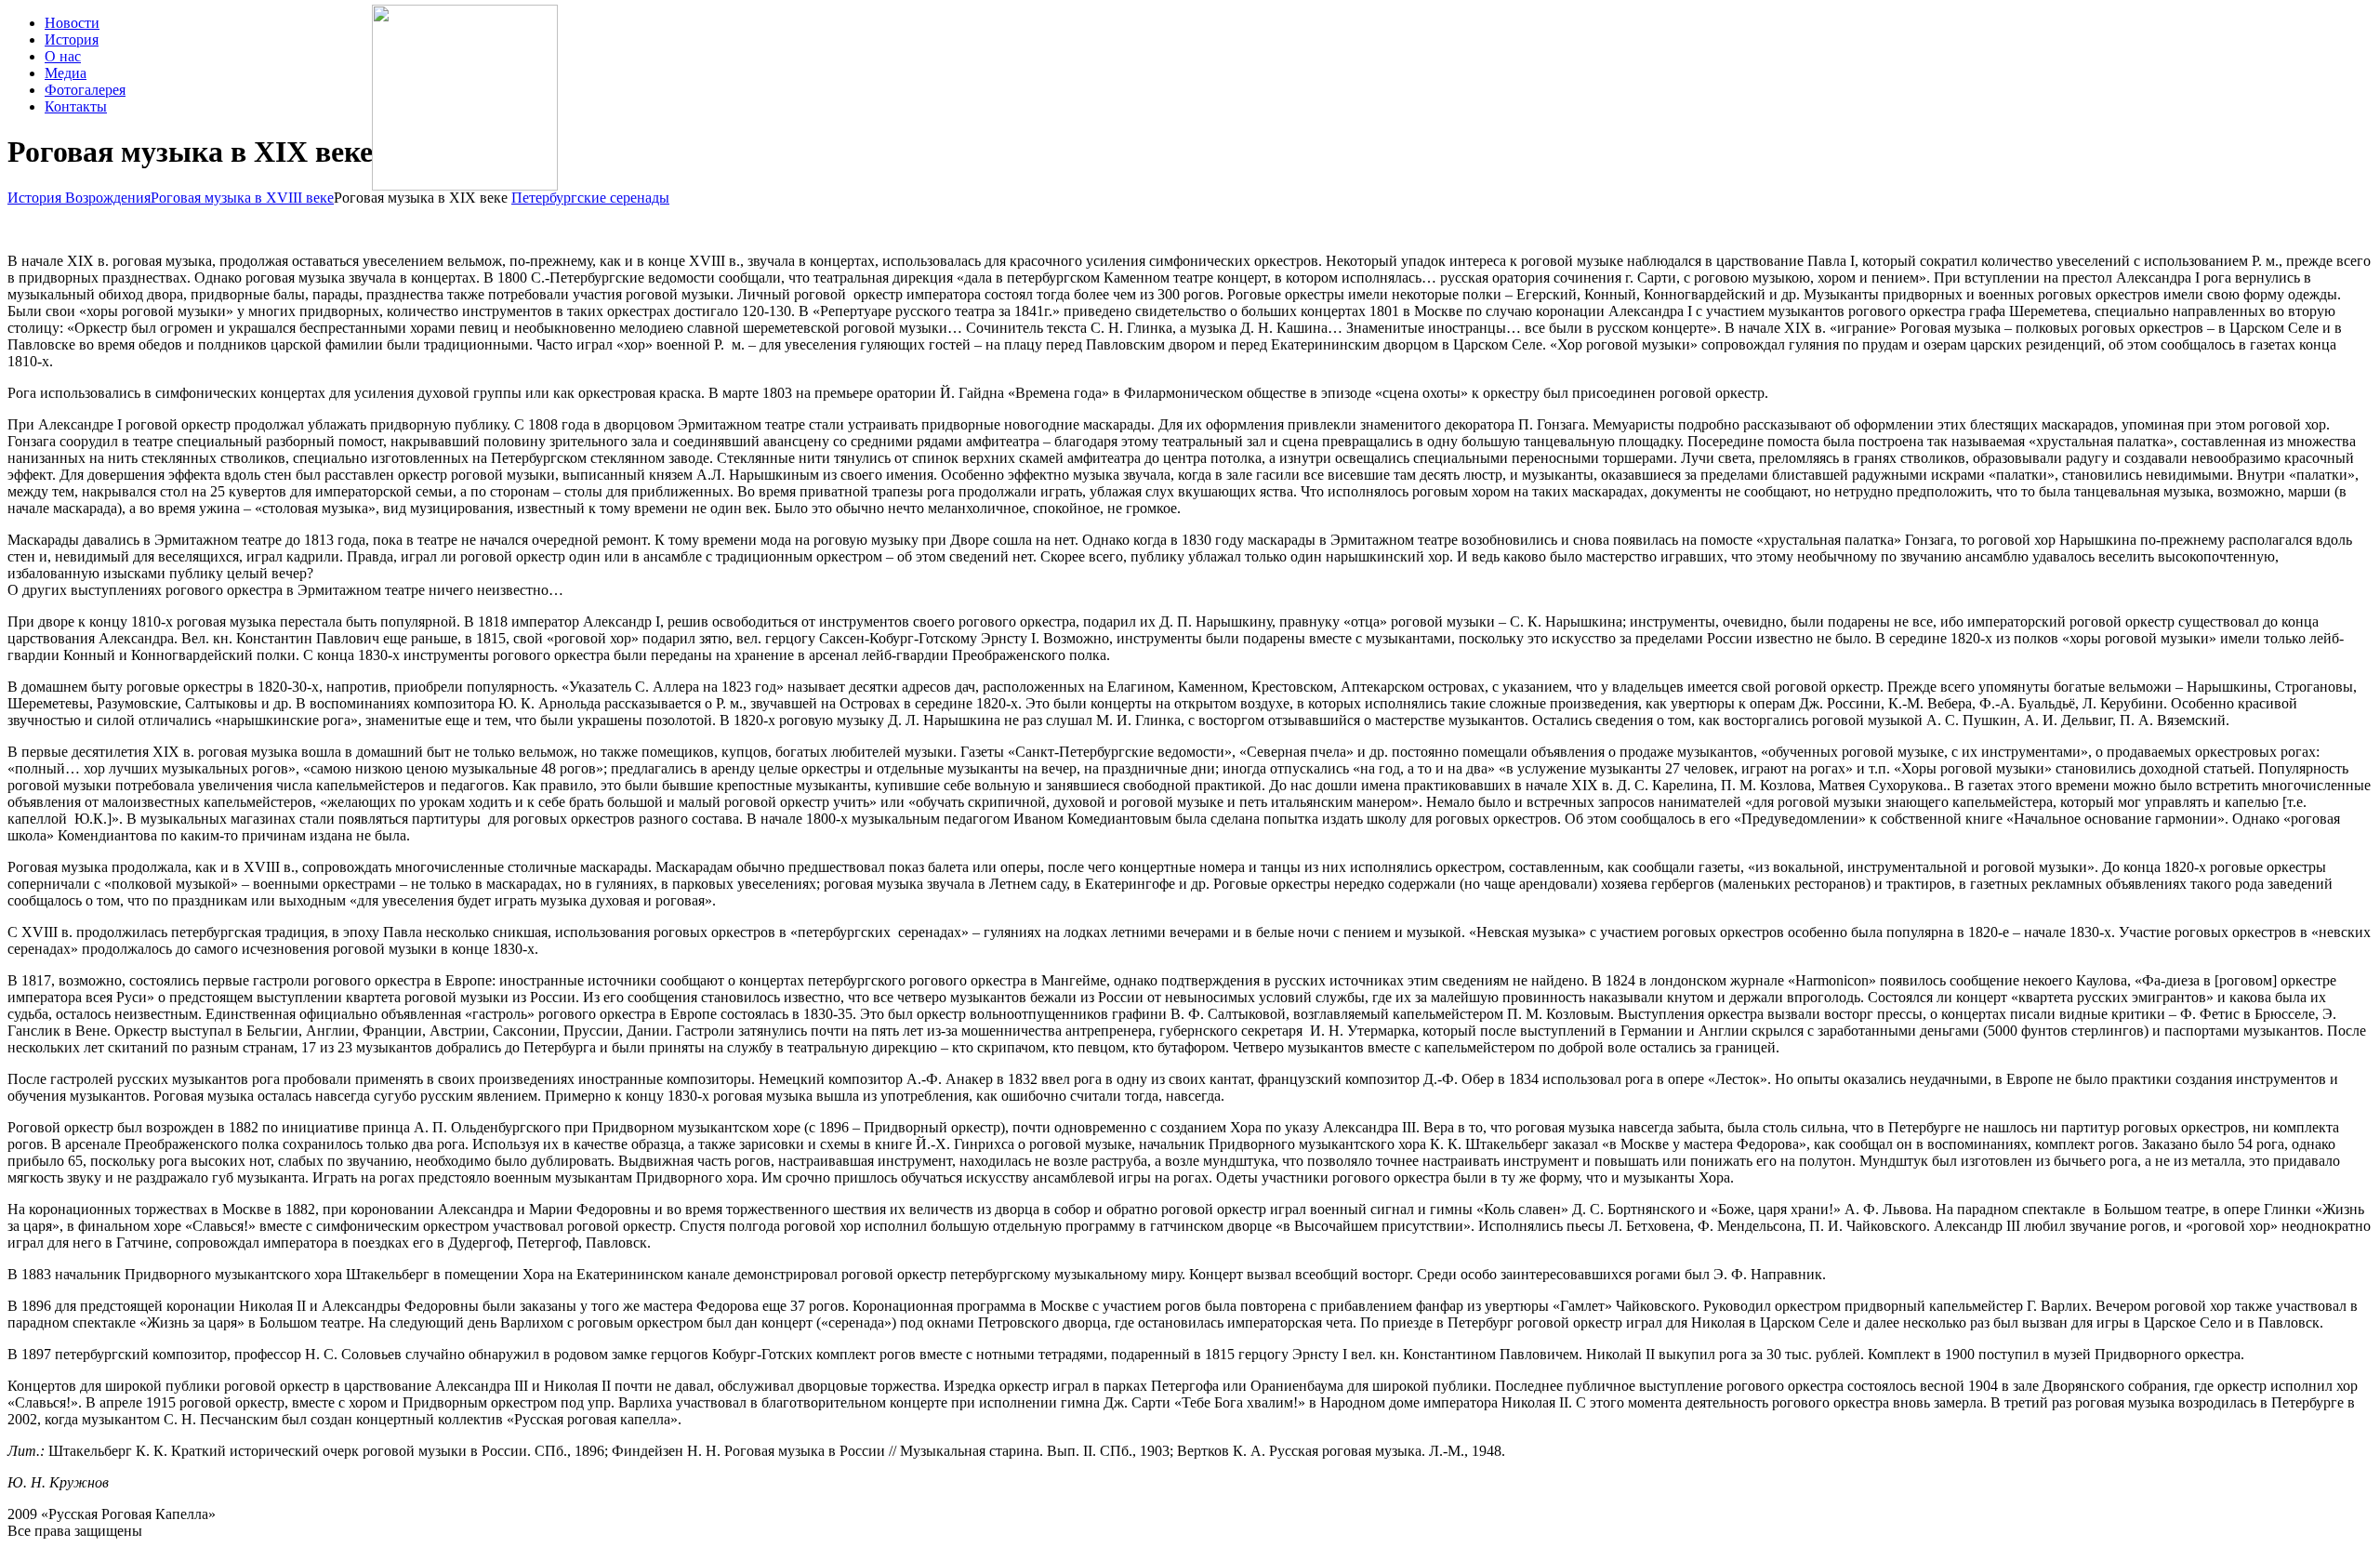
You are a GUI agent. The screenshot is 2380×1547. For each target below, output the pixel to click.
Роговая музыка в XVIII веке (242, 198)
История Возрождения (79, 198)
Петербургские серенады (590, 198)
